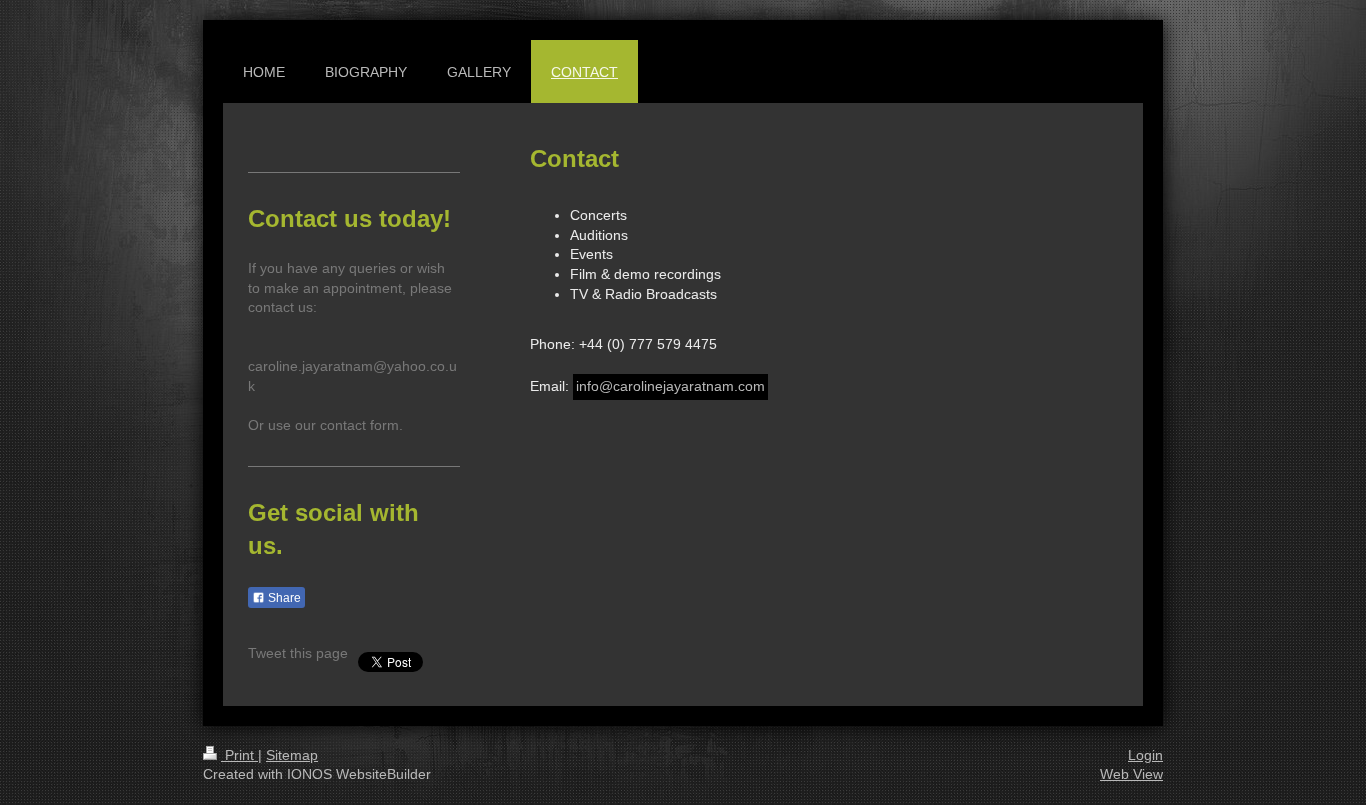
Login (1145, 755)
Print (239, 755)
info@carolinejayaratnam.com (670, 386)
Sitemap (292, 755)
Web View (1131, 774)
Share (283, 598)
